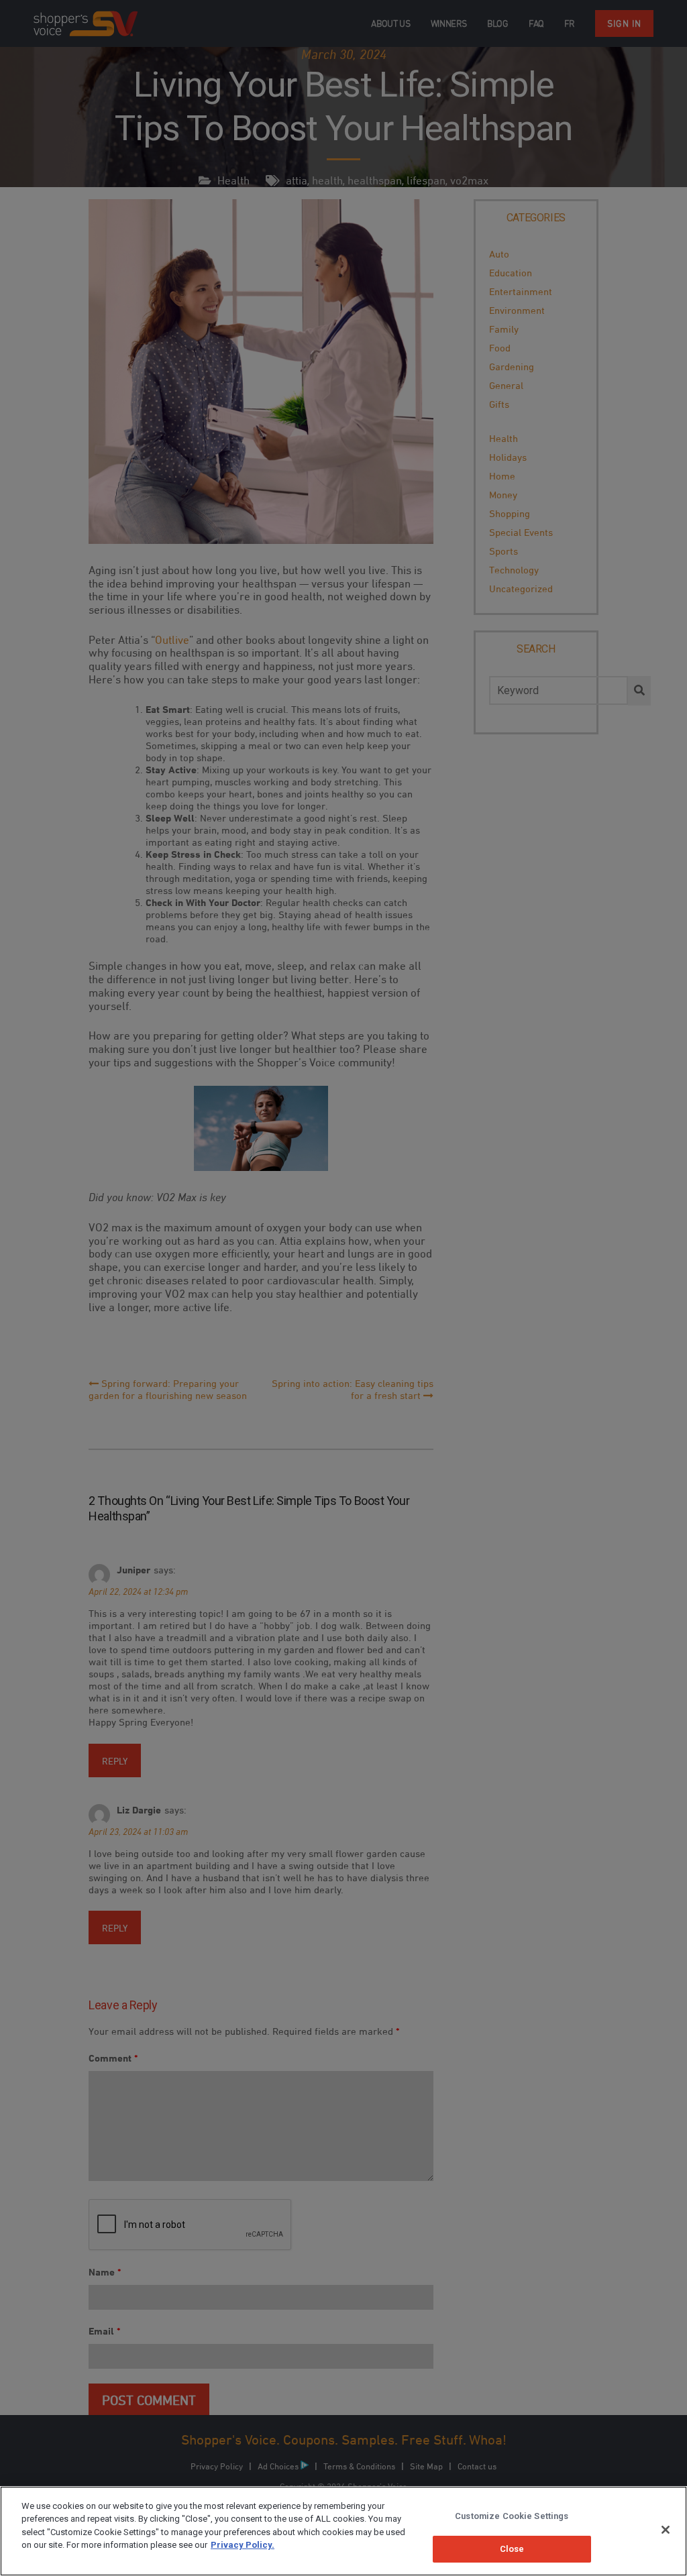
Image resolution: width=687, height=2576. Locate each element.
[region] (343, 2531)
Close (512, 2549)
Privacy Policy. (243, 2545)
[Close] (666, 2530)
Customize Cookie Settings (512, 2516)
